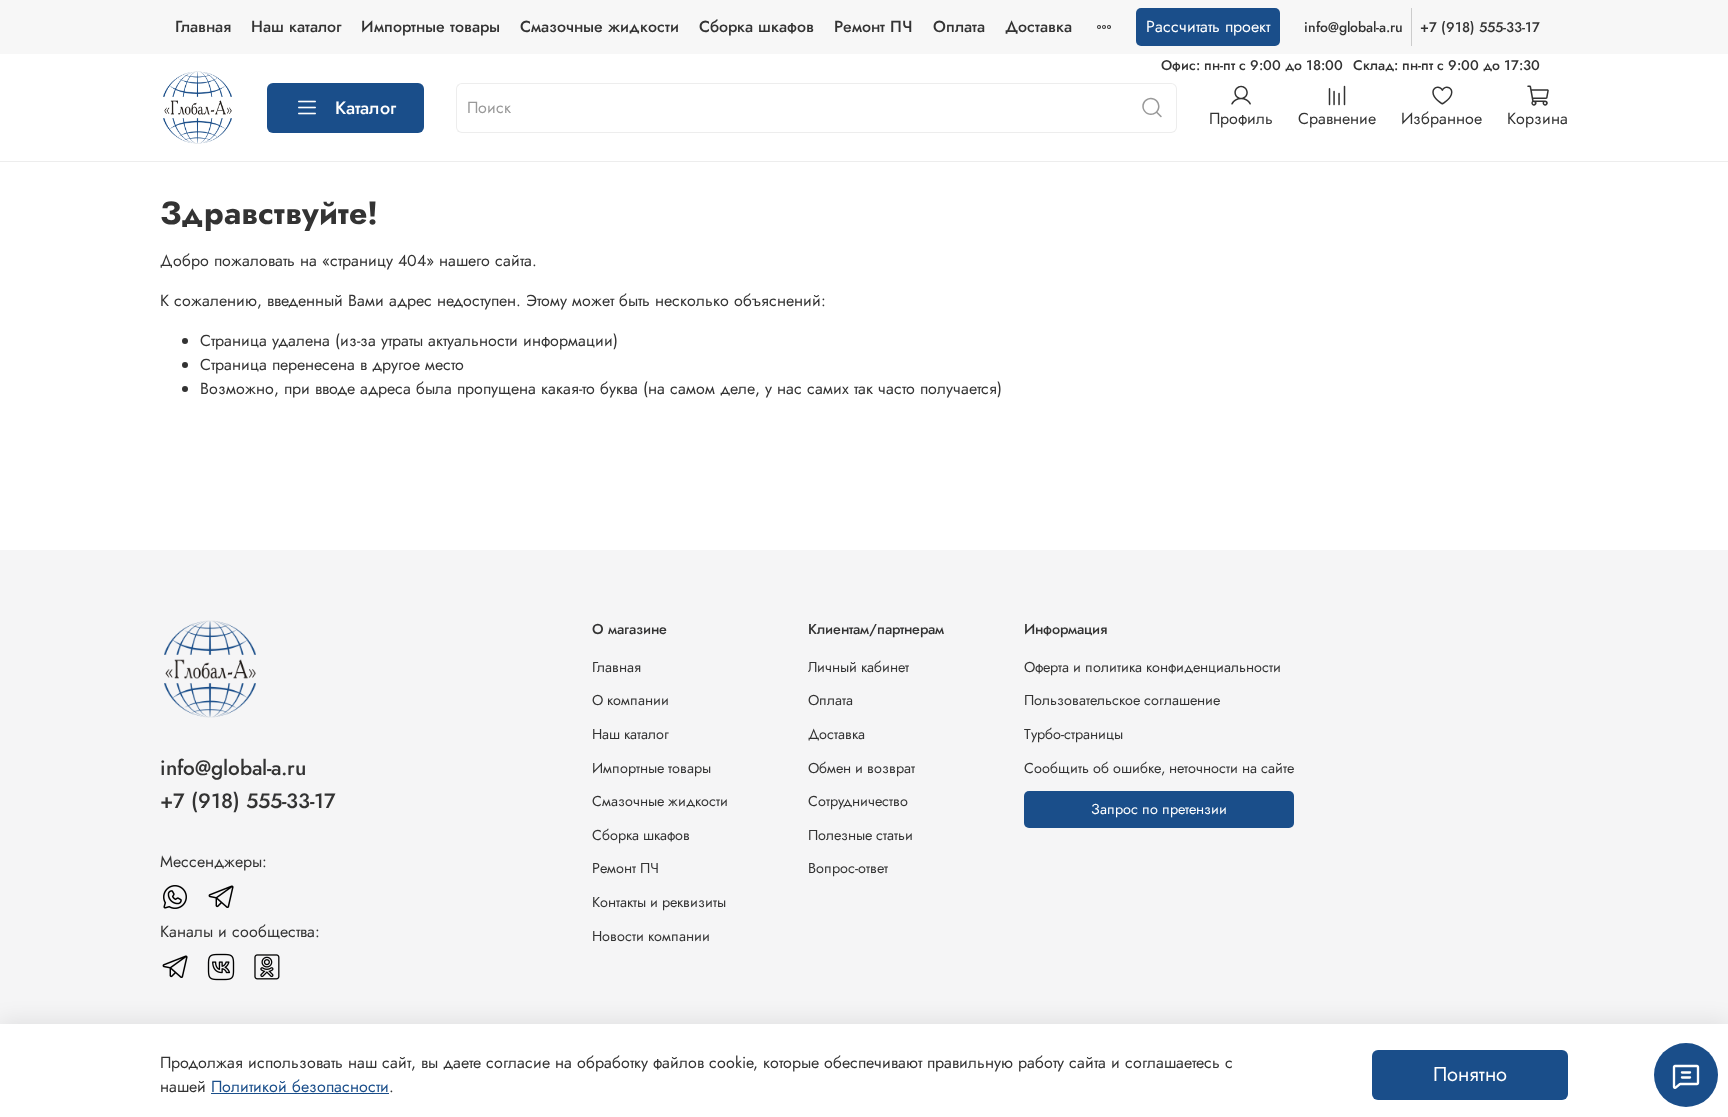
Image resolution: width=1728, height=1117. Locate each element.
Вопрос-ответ (848, 868)
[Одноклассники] (267, 967)
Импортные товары (430, 26)
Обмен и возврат (861, 768)
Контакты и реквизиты (659, 902)
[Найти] (1152, 108)
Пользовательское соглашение (1122, 700)
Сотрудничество (858, 801)
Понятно (1470, 1074)
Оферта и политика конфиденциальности (1152, 667)
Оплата (959, 26)
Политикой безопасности (300, 1086)
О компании (630, 700)
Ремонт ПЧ (873, 26)
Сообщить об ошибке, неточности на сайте (1159, 768)
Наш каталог (296, 26)
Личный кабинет (858, 667)
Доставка (1038, 26)
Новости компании (651, 936)
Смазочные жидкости (599, 26)
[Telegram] (221, 897)
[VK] (221, 967)
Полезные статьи (860, 835)
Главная (203, 26)
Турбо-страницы (1073, 734)
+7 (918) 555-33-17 (1480, 27)
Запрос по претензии (1159, 809)
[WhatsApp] (175, 897)
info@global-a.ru (1353, 27)
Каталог (365, 108)
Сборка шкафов (756, 26)
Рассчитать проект (1208, 26)
